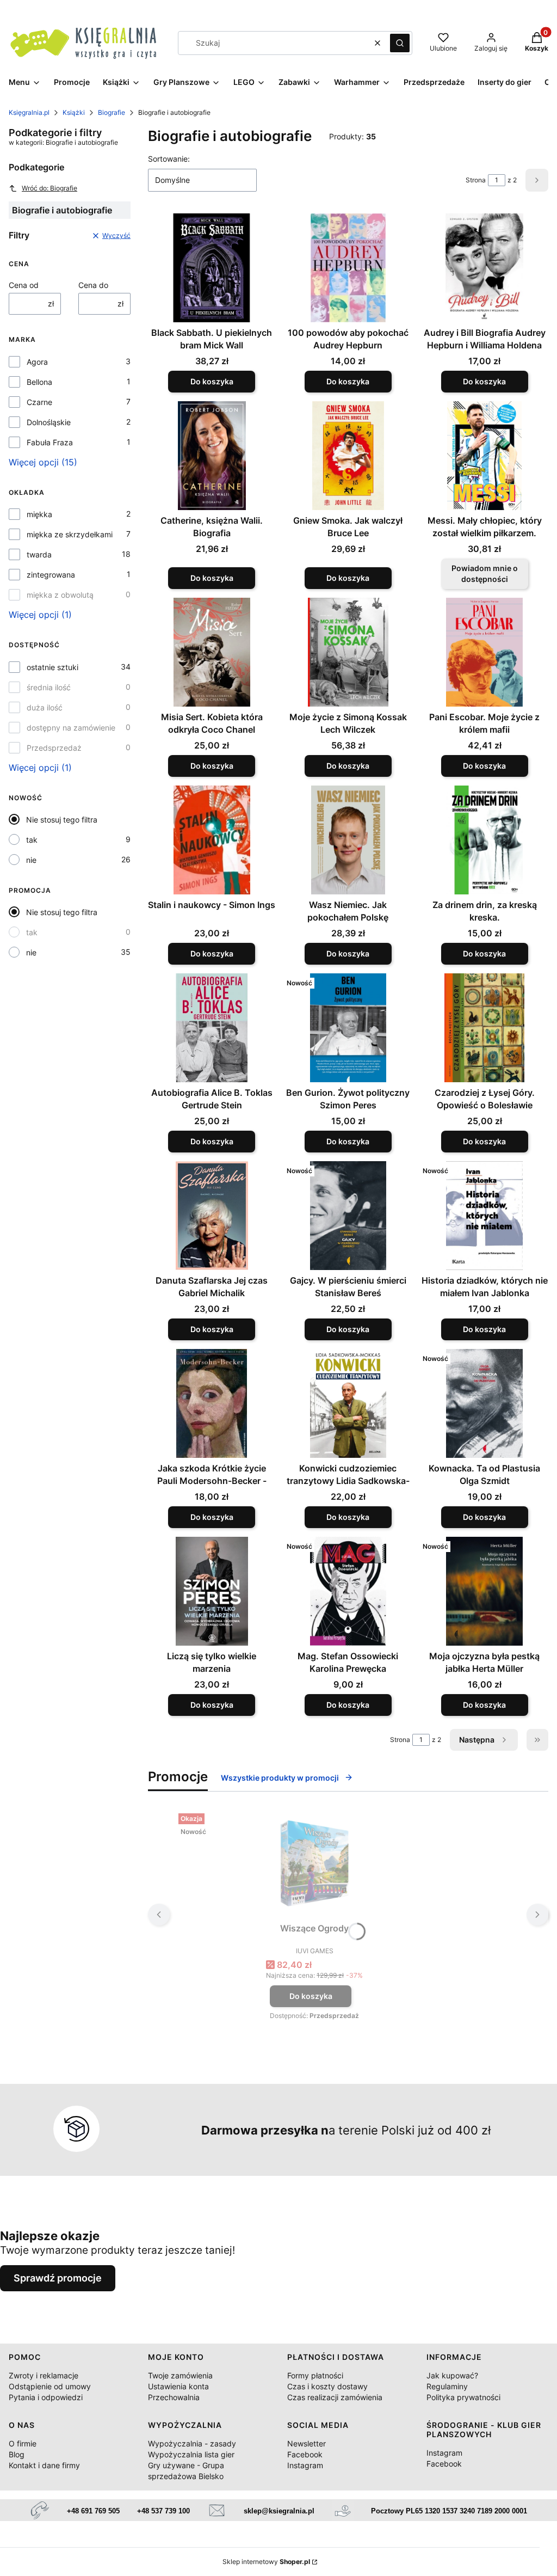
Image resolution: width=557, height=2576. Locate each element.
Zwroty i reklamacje (44, 2375)
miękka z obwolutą (60, 595)
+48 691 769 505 (93, 2511)
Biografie (112, 112)
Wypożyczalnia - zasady (192, 2443)
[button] (400, 43)
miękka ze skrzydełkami (70, 534)
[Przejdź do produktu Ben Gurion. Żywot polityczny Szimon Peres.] (348, 1028)
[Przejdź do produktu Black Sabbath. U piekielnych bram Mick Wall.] (212, 268)
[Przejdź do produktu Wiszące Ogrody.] (314, 1863)
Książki (74, 112)
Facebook (305, 2454)
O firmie (23, 2443)
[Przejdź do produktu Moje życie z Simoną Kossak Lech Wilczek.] (348, 652)
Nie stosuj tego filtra (62, 820)
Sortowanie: (169, 159)
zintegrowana (51, 575)
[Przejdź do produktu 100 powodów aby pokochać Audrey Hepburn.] (348, 268)
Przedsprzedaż (54, 748)
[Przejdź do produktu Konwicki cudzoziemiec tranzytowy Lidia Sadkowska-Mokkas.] (348, 1403)
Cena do (93, 285)
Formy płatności (315, 2375)
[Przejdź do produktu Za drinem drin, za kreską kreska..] (484, 840)
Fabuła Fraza (50, 442)
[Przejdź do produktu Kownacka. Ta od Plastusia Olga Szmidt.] (484, 1403)
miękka (39, 514)
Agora (37, 362)
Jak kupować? (452, 2375)
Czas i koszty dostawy (327, 2386)
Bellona (39, 382)
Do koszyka (212, 381)
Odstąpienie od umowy (50, 2386)
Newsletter (307, 2443)
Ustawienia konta (178, 2386)
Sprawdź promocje (58, 2278)
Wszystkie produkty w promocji (280, 1778)
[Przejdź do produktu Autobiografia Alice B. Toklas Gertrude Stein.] (212, 1028)
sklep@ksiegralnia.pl (279, 2511)
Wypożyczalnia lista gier (191, 2454)
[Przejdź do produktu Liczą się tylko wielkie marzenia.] (212, 1591)
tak (32, 840)
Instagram (305, 2465)
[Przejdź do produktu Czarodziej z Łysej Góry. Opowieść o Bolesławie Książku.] (484, 1028)
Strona (476, 180)
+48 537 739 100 (163, 2511)
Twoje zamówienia (180, 2375)
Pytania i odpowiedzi (46, 2397)
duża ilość (45, 707)
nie (31, 860)
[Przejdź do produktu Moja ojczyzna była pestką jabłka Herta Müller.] (484, 1591)
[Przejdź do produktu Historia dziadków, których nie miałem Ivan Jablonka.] (484, 1216)
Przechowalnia (174, 2397)
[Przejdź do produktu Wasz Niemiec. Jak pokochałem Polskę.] (348, 840)
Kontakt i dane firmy (44, 2465)
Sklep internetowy (266, 2562)
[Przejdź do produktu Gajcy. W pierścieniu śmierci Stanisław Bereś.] (348, 1216)
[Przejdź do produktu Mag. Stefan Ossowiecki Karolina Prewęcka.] (348, 1591)
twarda (39, 554)
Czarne (39, 402)
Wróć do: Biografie (49, 188)
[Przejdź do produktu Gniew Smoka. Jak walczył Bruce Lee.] (348, 456)
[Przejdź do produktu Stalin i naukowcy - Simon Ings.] (212, 840)
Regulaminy (447, 2386)
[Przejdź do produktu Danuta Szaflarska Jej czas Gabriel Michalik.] (212, 1216)
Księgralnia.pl (29, 112)
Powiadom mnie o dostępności (485, 574)
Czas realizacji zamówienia (335, 2397)
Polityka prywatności (463, 2397)
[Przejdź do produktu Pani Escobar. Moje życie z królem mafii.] (484, 652)
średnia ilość (49, 687)
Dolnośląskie (49, 422)
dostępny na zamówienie (71, 728)
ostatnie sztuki (52, 667)
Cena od (24, 285)
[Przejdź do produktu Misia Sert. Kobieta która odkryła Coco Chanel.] (212, 652)
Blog (17, 2454)
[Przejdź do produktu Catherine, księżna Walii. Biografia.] (212, 456)
